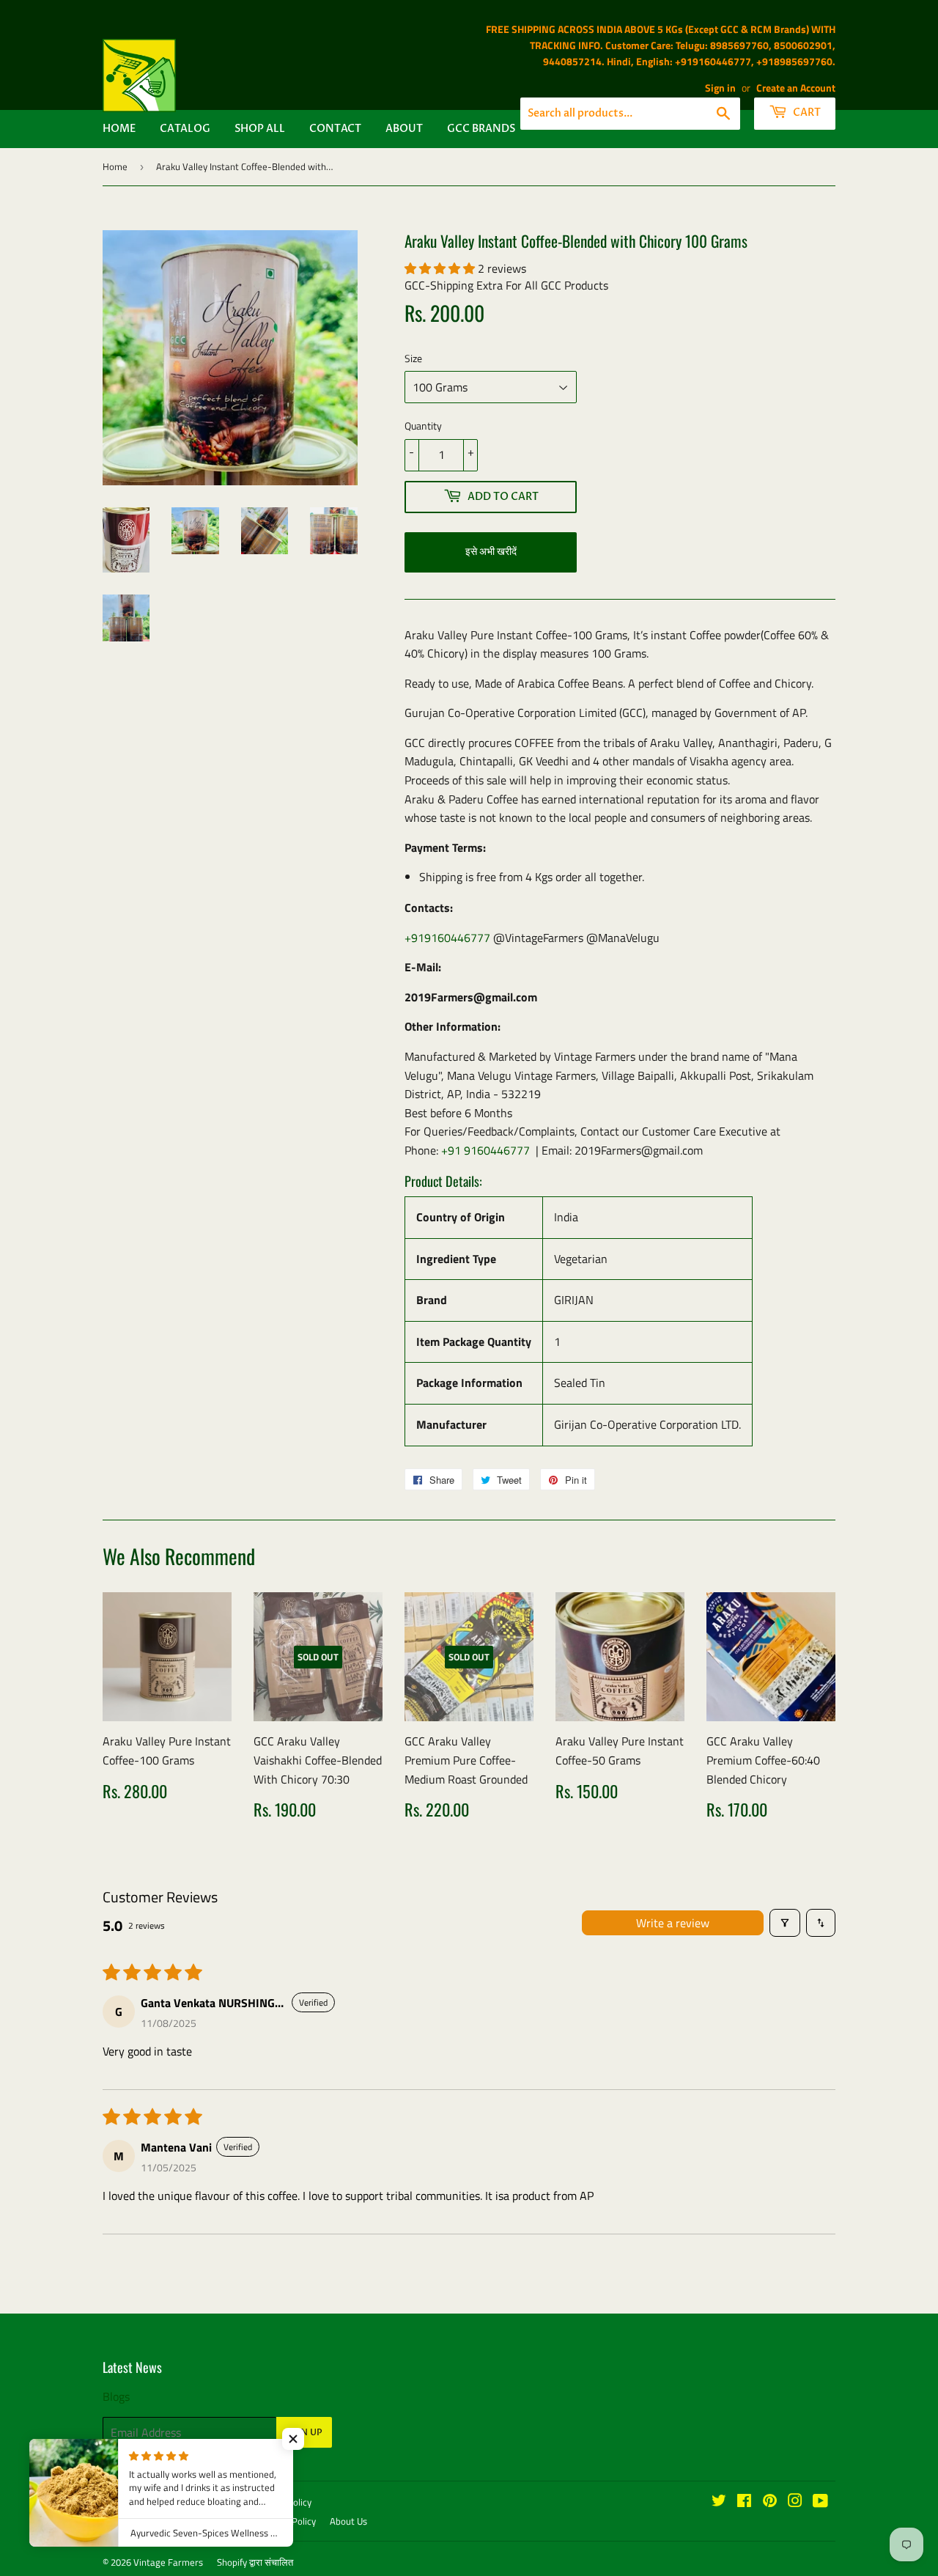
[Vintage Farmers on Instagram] (795, 2502)
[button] (441, 268)
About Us (348, 2521)
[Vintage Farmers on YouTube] (820, 2502)
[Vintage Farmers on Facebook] (744, 2502)
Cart (806, 113)
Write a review (673, 1923)
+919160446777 (447, 938)
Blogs (116, 2396)
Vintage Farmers (168, 2562)
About (404, 129)
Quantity (423, 426)
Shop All (260, 129)
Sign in (720, 88)
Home (119, 129)
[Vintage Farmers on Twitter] (719, 2502)
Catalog (185, 129)
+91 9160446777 (485, 1150)
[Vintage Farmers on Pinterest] (770, 2502)
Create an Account (796, 88)
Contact (335, 129)
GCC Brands (481, 129)
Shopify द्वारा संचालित (255, 2562)
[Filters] (785, 1923)
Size (413, 358)
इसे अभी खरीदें (491, 552)
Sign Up (304, 2432)
